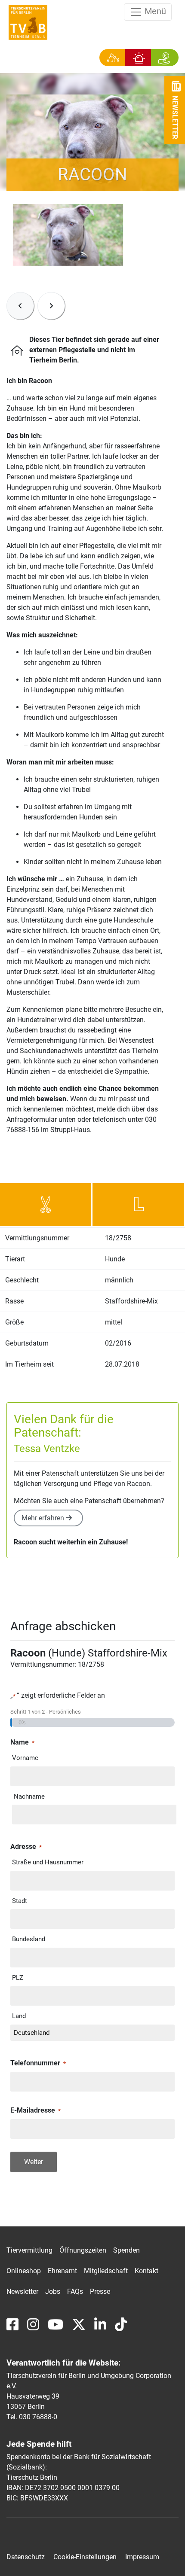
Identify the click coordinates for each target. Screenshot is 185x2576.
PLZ (18, 1978)
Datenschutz (26, 2557)
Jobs (53, 2291)
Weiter (34, 2162)
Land (19, 2016)
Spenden (126, 2250)
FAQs (75, 2291)
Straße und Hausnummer (48, 1862)
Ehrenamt (62, 2271)
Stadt (20, 1901)
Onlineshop (24, 2271)
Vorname (25, 1758)
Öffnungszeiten (83, 2250)
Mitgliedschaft (106, 2271)
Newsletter (22, 2291)
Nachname (29, 1797)
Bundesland (29, 1939)
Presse (100, 2291)
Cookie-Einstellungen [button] (85, 2557)
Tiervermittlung (29, 2250)
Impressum (142, 2557)
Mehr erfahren (44, 1518)
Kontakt (146, 2271)
